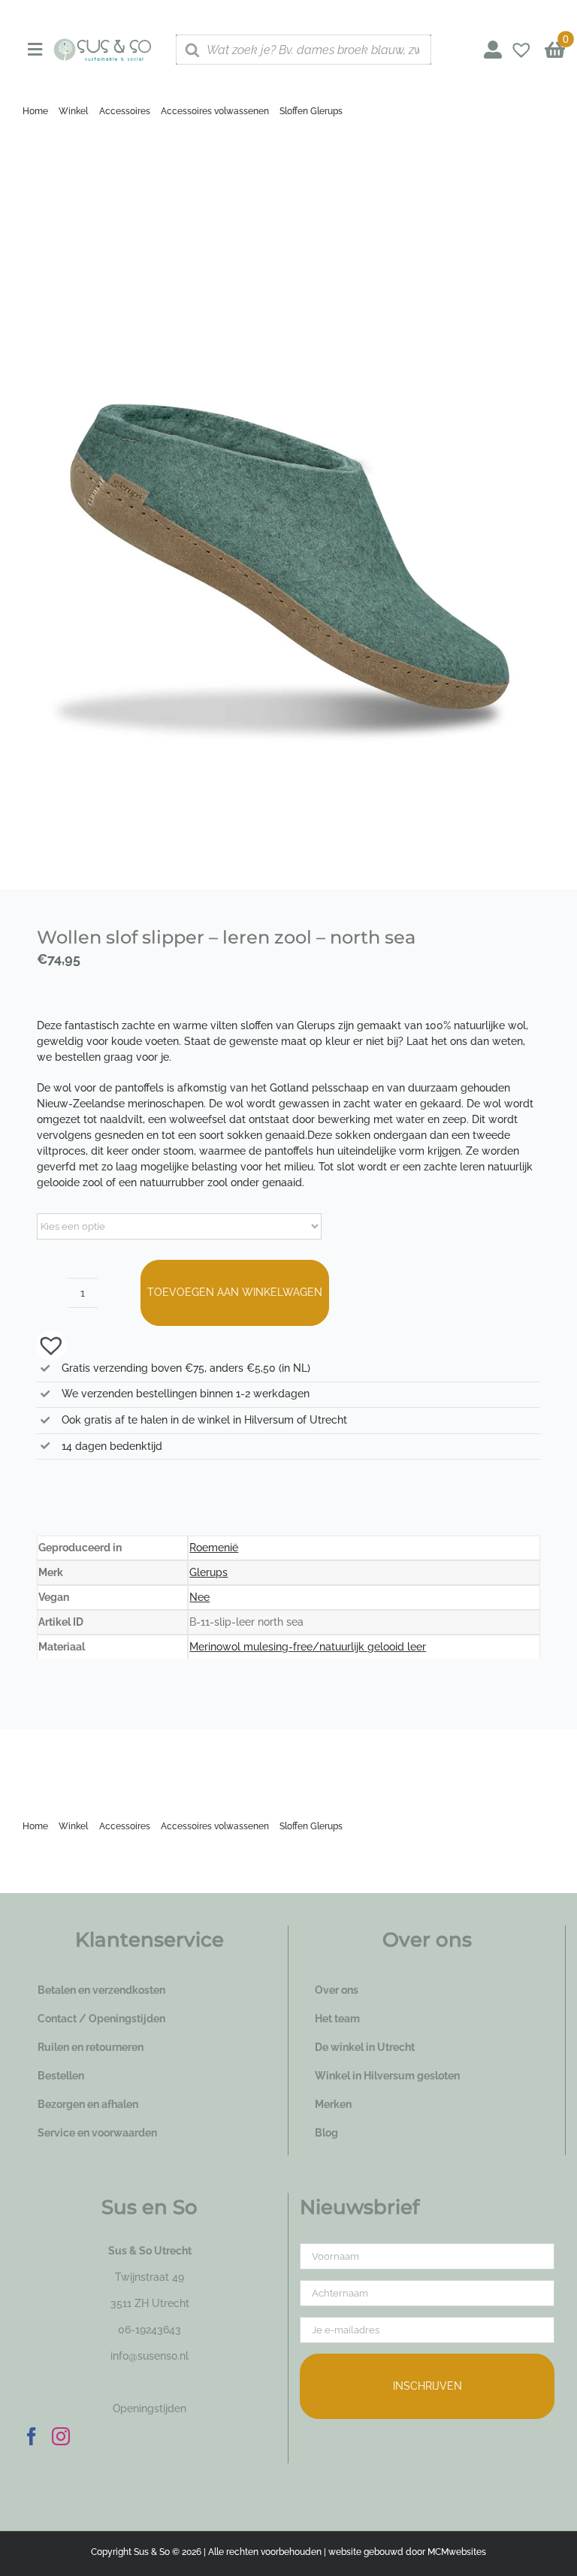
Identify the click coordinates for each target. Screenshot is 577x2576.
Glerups (208, 1572)
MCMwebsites (457, 2552)
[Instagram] (61, 2436)
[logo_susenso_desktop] (103, 44)
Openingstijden (150, 2408)
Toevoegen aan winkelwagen (235, 1292)
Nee (199, 1597)
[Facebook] (32, 2436)
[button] (44, 1344)
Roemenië (214, 1548)
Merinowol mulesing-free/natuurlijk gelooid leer (308, 1647)
